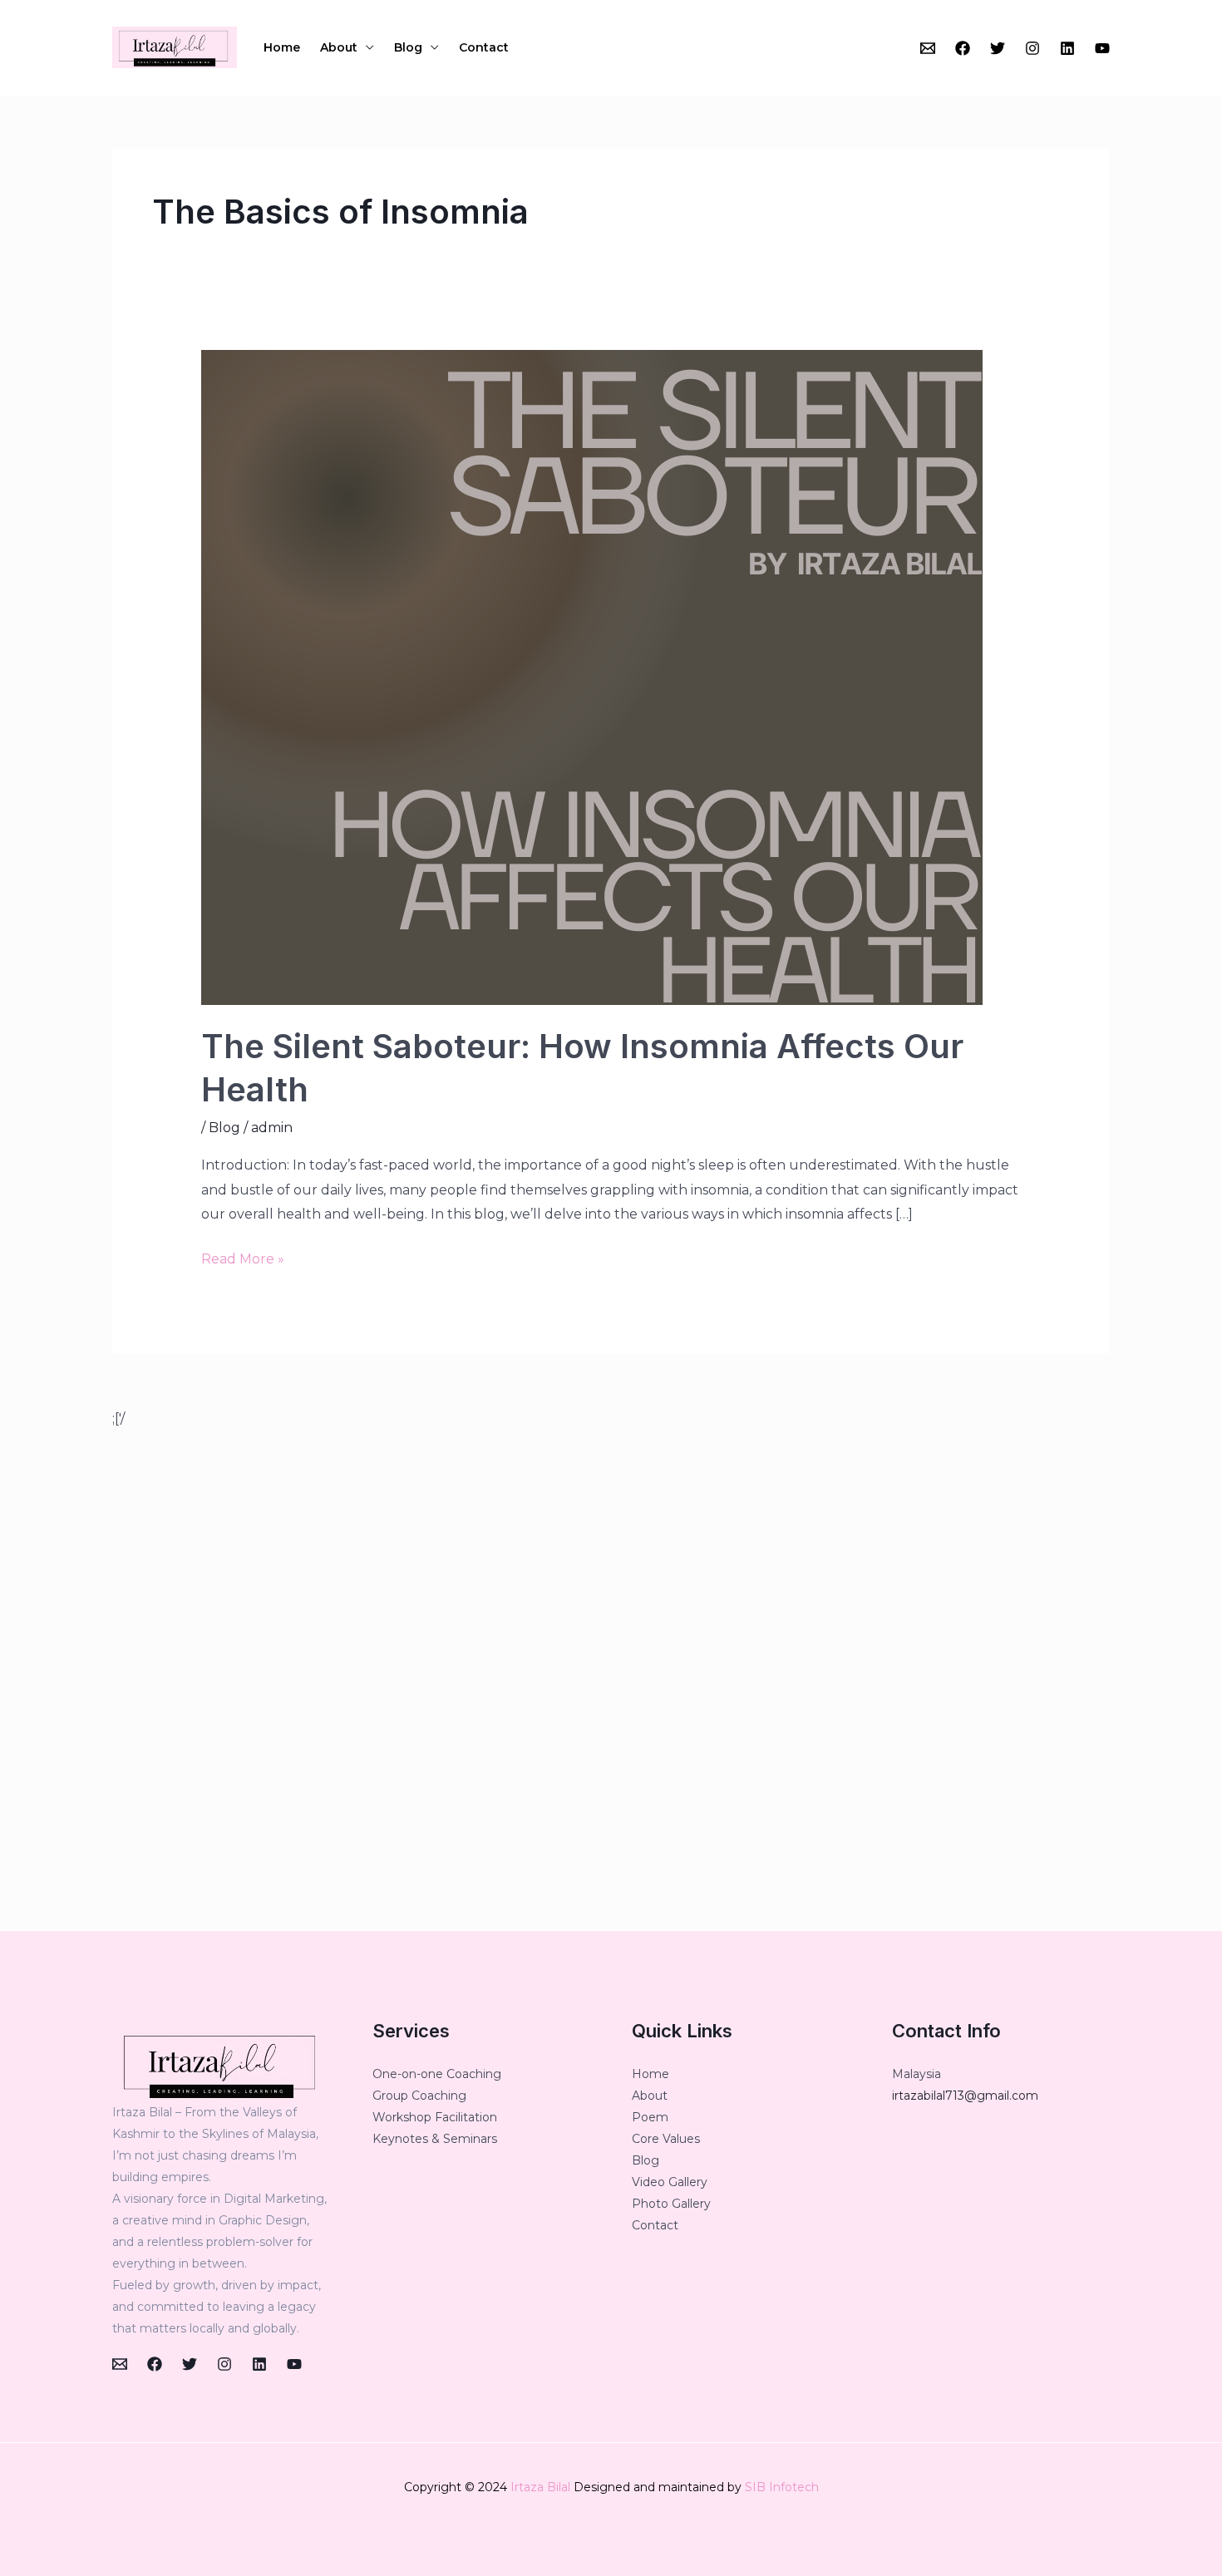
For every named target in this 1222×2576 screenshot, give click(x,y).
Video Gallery (670, 2182)
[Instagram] (1032, 48)
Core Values (666, 2139)
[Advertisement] (611, 1681)
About (339, 47)
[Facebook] (963, 48)
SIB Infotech (782, 2487)
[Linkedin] (1067, 48)
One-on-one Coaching (437, 2074)
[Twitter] (998, 48)
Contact (484, 47)
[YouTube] (1102, 48)
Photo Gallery (671, 2204)
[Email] (928, 48)
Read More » (243, 1257)
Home (282, 47)
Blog (408, 47)
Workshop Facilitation (435, 2117)
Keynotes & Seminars (435, 2139)
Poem (650, 2117)
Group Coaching (419, 2096)
